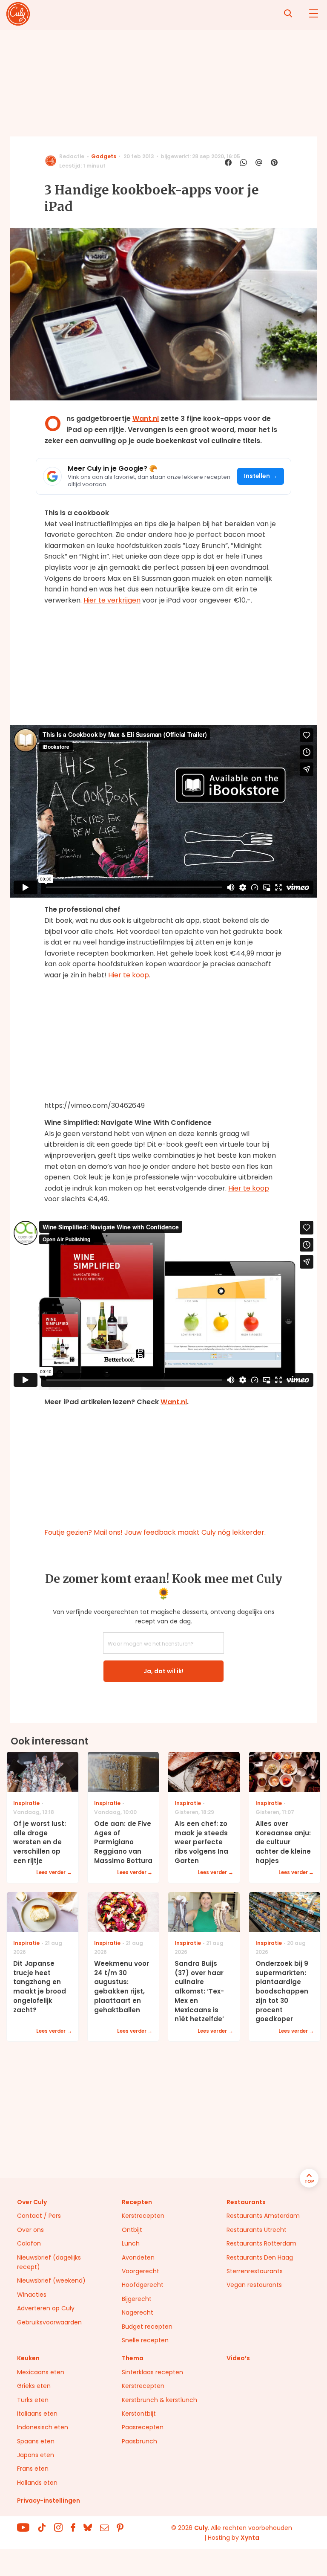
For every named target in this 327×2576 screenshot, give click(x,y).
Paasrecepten (143, 2427)
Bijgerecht (137, 2299)
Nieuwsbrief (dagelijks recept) (49, 2262)
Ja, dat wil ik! (163, 1671)
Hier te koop (129, 975)
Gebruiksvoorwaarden (49, 2322)
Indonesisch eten (43, 2427)
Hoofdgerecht (143, 2285)
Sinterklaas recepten (152, 2372)
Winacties (32, 2295)
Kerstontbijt (139, 2414)
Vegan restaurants (254, 2285)
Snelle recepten (145, 2340)
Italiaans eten (37, 2414)
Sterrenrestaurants (255, 2271)
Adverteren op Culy (46, 2308)
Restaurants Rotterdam (261, 2243)
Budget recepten (147, 2327)
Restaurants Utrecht (257, 2230)
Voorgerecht (141, 2271)
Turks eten (33, 2400)
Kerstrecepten (143, 2216)
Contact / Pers (39, 2216)
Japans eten (36, 2455)
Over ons (30, 2230)
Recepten (137, 2202)
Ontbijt (132, 2230)
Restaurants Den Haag (260, 2257)
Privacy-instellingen (49, 2501)
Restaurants (246, 2202)
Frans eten (33, 2469)
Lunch (131, 2243)
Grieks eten (34, 2386)
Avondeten (138, 2257)
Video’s (238, 2358)
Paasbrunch (139, 2441)
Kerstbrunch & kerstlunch (159, 2400)
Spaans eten (36, 2441)
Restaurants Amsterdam (263, 2216)
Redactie (72, 156)
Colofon (29, 2243)
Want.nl (146, 419)
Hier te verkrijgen (112, 600)
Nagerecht (138, 2312)
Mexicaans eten (41, 2372)
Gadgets (104, 156)
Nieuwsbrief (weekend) (51, 2280)
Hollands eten (37, 2483)
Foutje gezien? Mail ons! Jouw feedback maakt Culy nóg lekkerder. (155, 1532)
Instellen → (261, 476)
